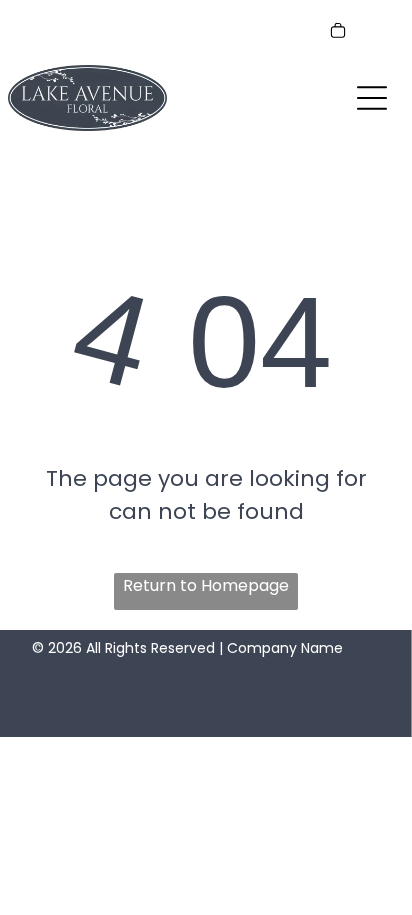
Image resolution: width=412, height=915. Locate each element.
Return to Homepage (206, 585)
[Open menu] (372, 98)
